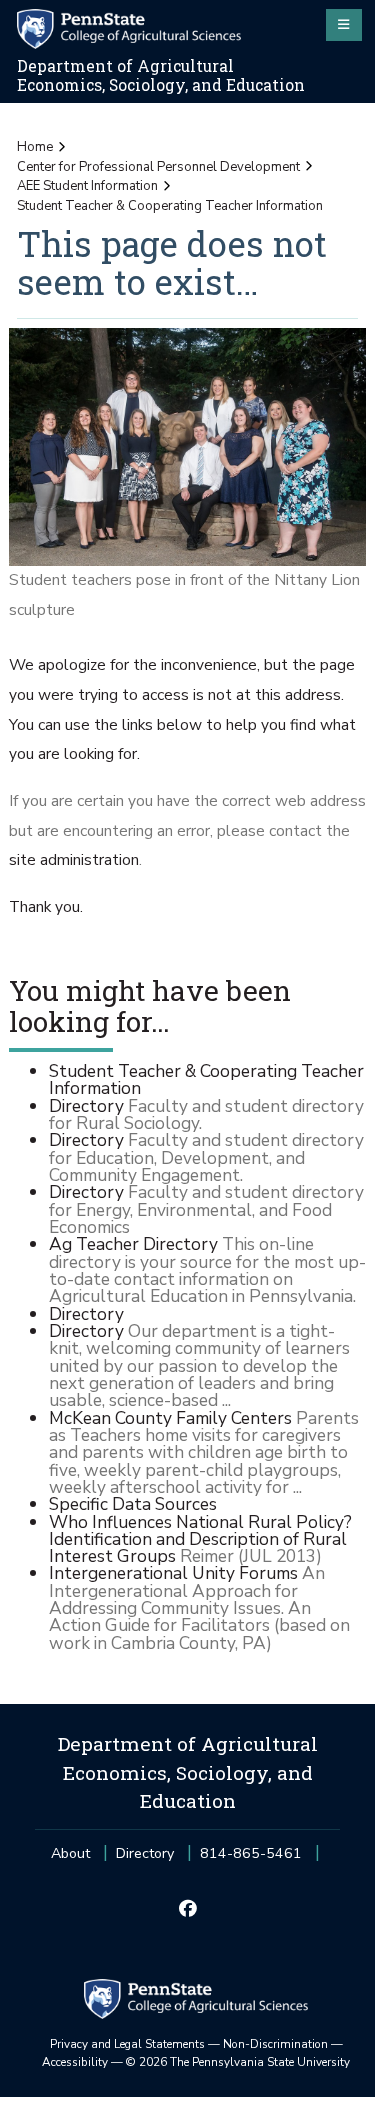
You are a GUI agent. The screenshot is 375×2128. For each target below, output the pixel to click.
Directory (86, 1106)
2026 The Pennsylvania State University (238, 2062)
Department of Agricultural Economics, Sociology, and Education (161, 75)
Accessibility (75, 2062)
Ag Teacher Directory (133, 1244)
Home (35, 147)
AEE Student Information (87, 186)
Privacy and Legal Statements (127, 2044)
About (70, 1853)
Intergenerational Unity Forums (173, 1573)
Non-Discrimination (275, 2044)
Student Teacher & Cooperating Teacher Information (206, 1079)
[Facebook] (187, 1909)
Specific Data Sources (133, 1504)
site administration (74, 860)
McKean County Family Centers (170, 1418)
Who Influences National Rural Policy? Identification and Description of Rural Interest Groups (200, 1539)
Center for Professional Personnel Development (158, 167)
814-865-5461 (251, 1859)
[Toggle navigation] (344, 25)
